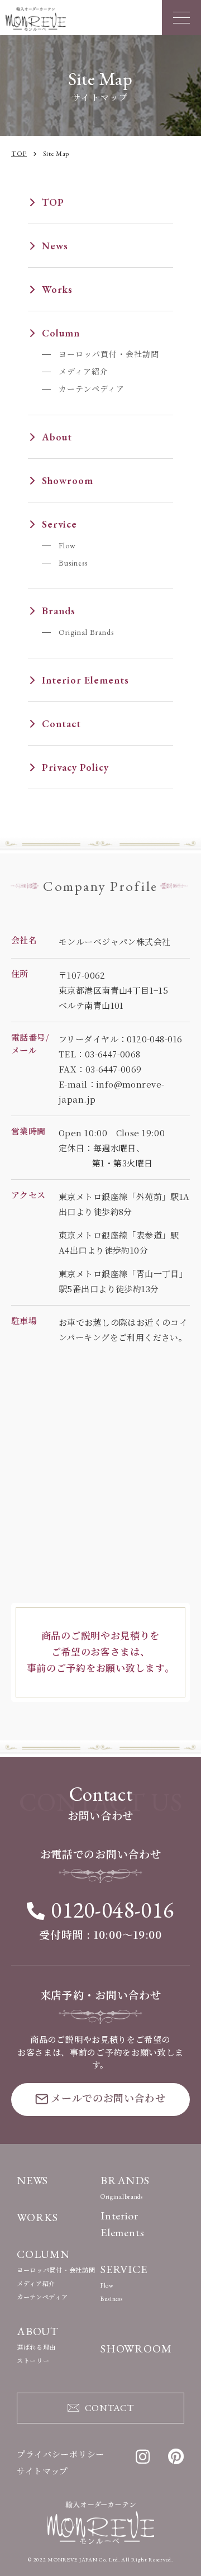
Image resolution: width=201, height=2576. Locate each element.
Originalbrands (122, 2197)
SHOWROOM (136, 2349)
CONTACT (109, 2408)
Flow (67, 545)
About (57, 437)
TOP (53, 202)
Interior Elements (85, 680)
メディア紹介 (83, 372)
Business (73, 563)
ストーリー (33, 2361)
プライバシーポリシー (61, 2454)
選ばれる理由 (36, 2347)
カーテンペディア (92, 389)
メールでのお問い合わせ (108, 2098)
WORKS (37, 2217)
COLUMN (43, 2254)
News (55, 246)
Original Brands (86, 632)
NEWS (32, 2180)
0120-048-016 (112, 1910)
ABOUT (38, 2331)
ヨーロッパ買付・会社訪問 (109, 354)
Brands (59, 611)
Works (57, 289)
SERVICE (124, 2269)
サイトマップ (42, 2471)
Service (59, 524)
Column (61, 333)
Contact (61, 724)
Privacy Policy (75, 767)
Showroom (68, 480)
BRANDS (125, 2180)
